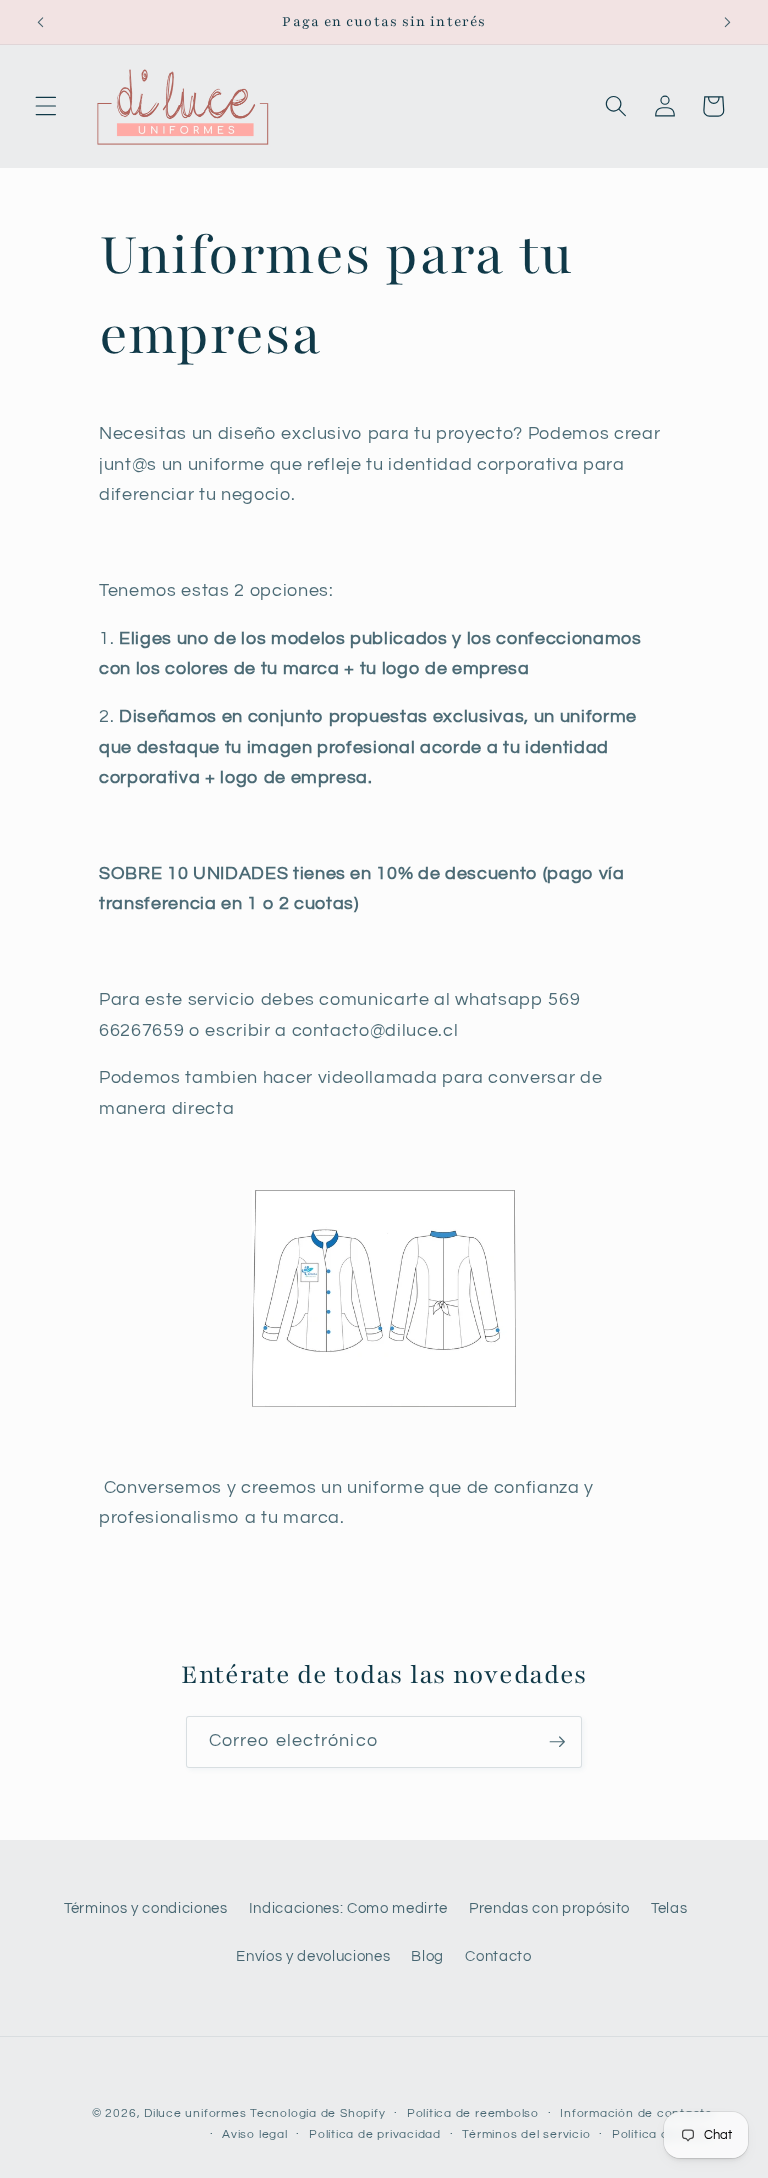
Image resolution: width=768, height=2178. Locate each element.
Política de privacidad (375, 2134)
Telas (669, 1908)
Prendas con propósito (549, 1908)
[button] (46, 106)
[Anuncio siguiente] (727, 22)
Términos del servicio (526, 2134)
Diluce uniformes (195, 2113)
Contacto (498, 1956)
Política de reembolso (473, 2113)
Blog (427, 1956)
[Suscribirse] (557, 1742)
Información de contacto (636, 2113)
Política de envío (662, 2134)
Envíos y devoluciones (313, 1956)
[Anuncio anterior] (41, 22)
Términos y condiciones (146, 1908)
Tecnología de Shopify (317, 2113)
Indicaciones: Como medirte (348, 1908)
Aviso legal (254, 2134)
